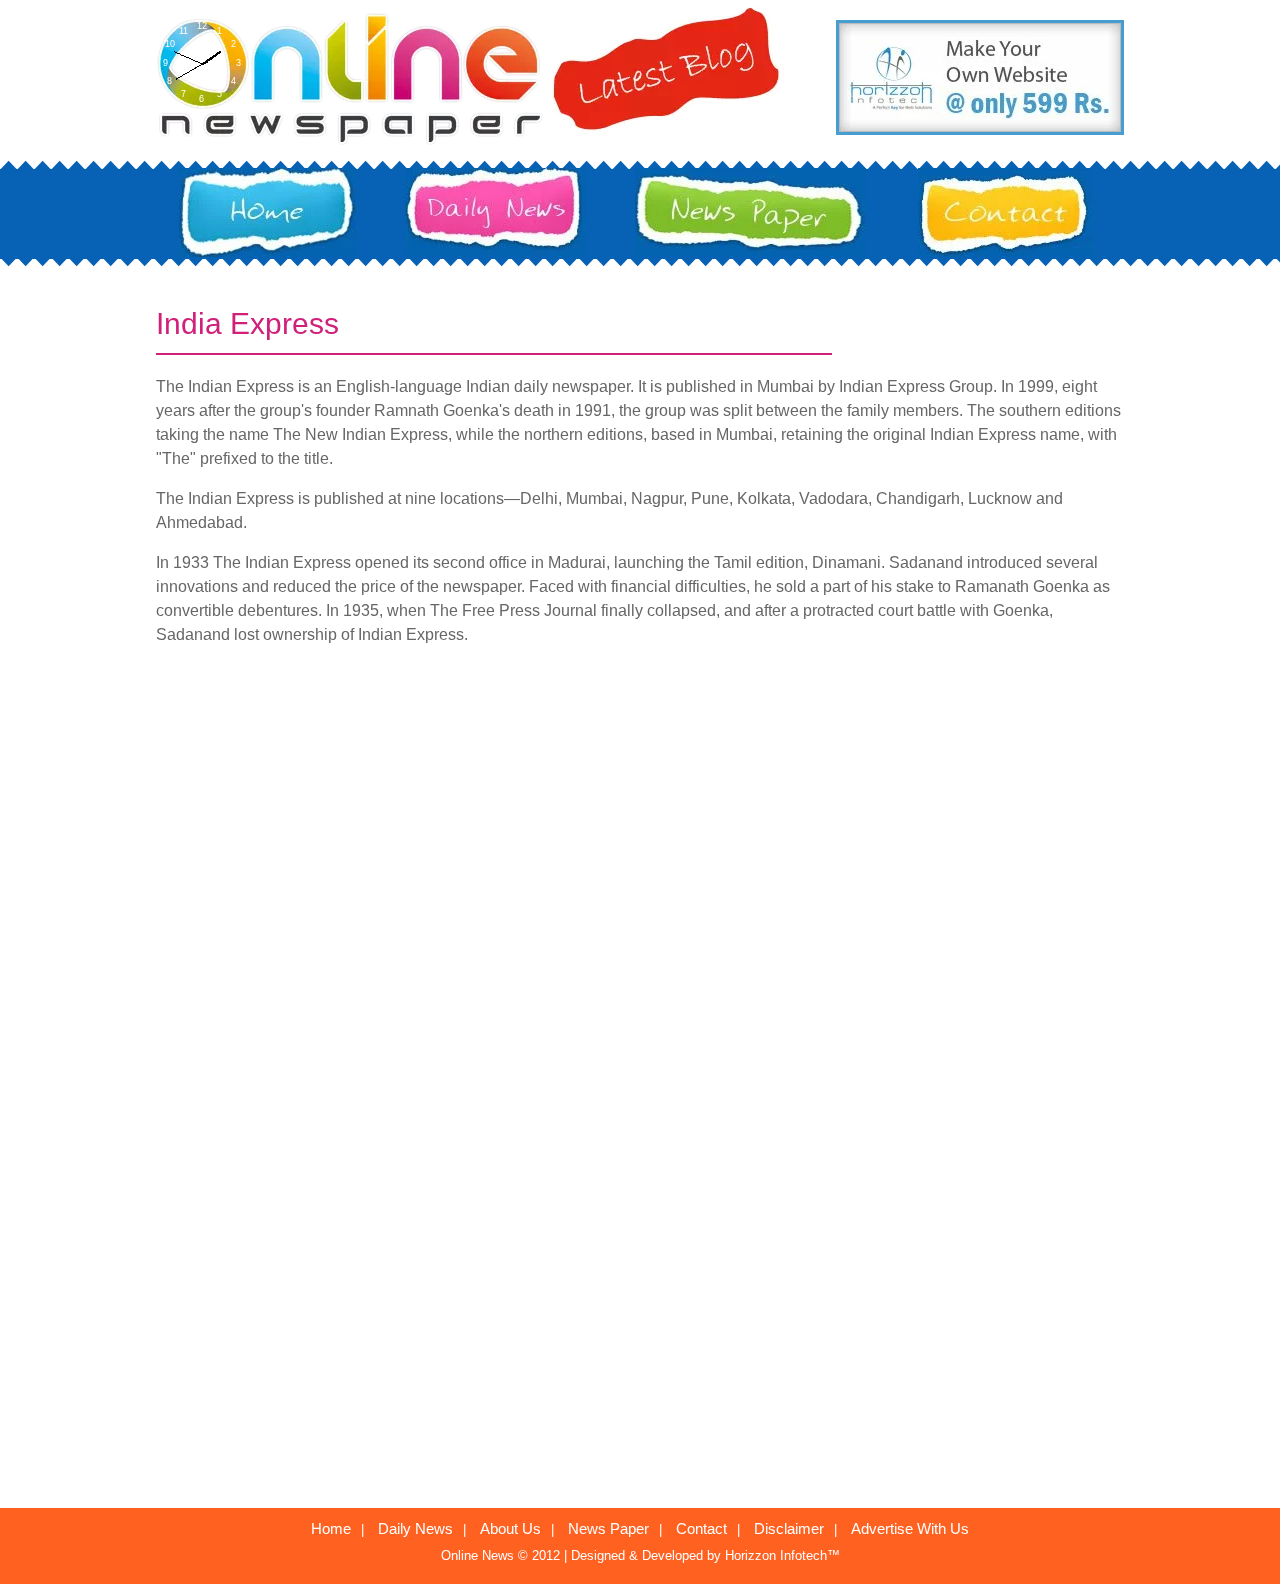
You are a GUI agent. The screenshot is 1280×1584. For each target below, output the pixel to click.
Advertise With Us (910, 1528)
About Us (510, 1528)
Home (331, 1528)
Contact (701, 1528)
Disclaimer (789, 1528)
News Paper (608, 1528)
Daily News (415, 1528)
